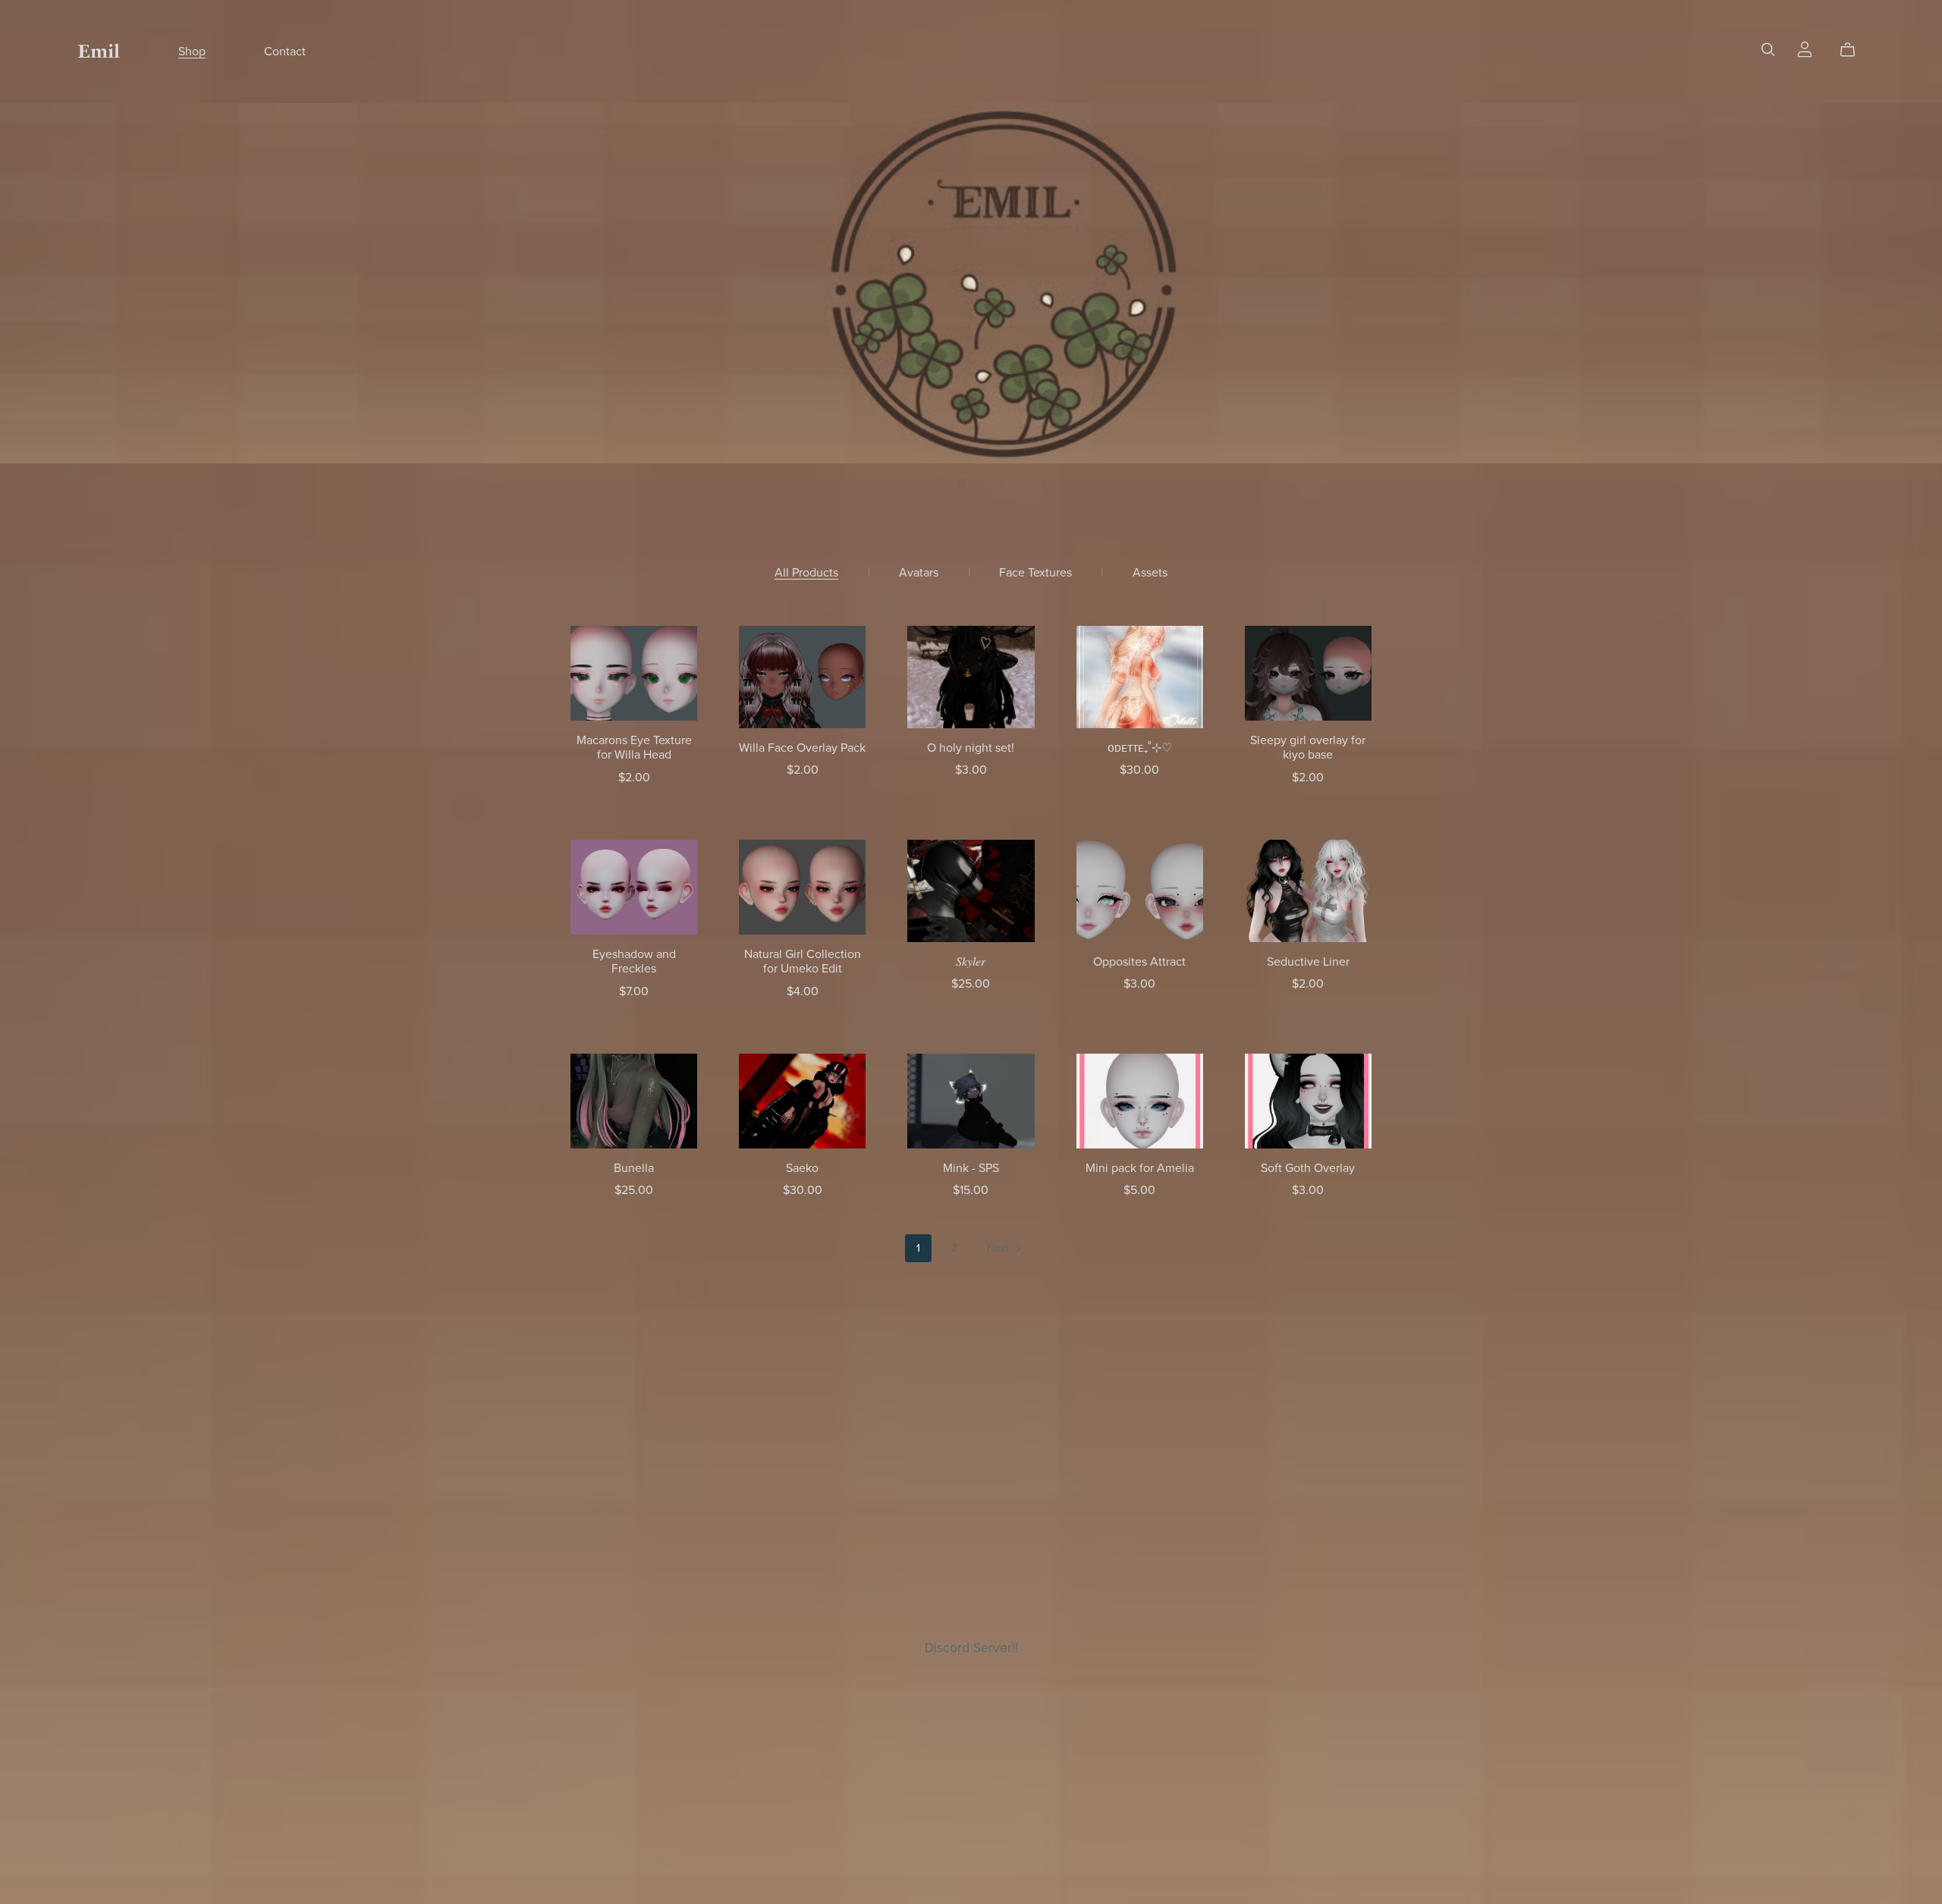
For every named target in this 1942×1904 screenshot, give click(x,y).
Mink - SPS (971, 1168)
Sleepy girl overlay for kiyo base (1308, 748)
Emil (99, 51)
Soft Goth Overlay (1308, 1168)
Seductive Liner (1308, 962)
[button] (901, 482)
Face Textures (1035, 573)
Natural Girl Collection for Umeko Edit (803, 961)
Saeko (802, 1168)
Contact (285, 52)
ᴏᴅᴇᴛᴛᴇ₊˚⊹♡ (1140, 748)
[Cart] (1854, 50)
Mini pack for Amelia (1140, 1168)
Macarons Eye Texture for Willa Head (634, 748)
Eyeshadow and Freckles (634, 961)
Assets (1150, 573)
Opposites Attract (1139, 962)
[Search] (1768, 50)
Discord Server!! (971, 1648)
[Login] (1805, 49)
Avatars (919, 573)
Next (999, 1248)
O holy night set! (971, 748)
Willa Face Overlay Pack (802, 748)
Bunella (634, 1168)
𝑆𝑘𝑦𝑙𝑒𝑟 (971, 962)
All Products (806, 573)
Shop (192, 52)
